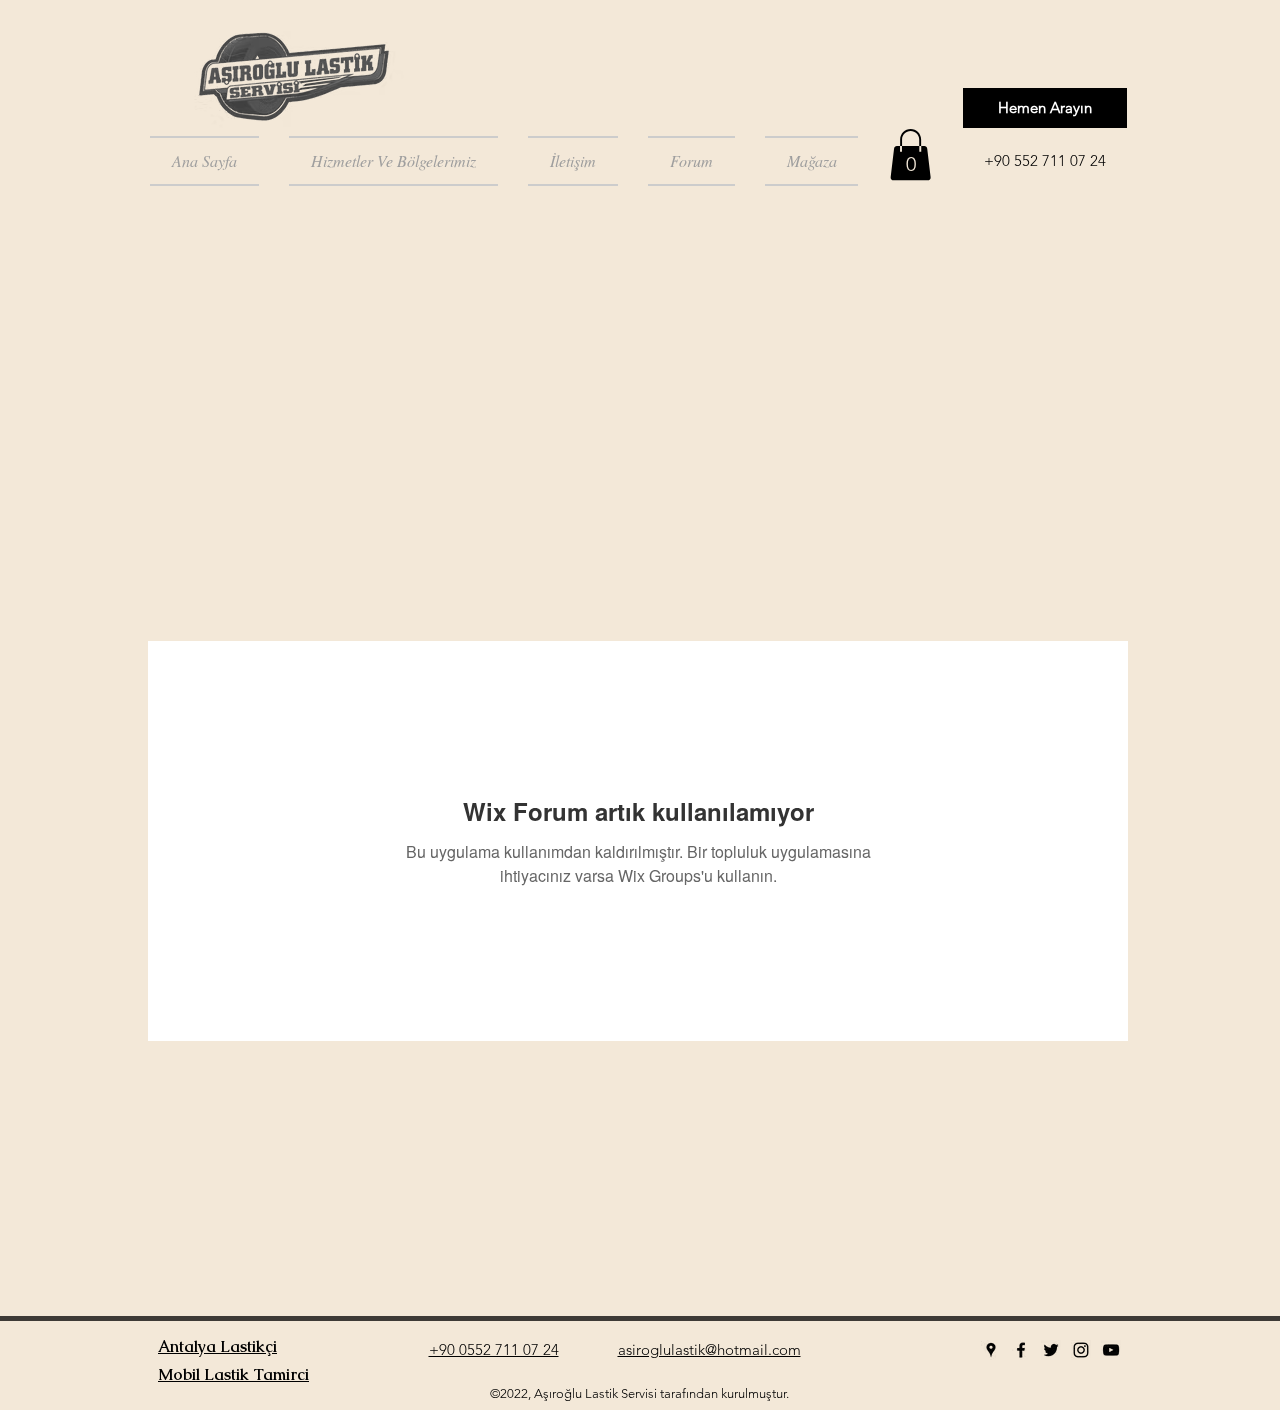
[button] (910, 154)
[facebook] (1021, 1350)
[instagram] (1081, 1350)
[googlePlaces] (991, 1350)
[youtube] (1111, 1350)
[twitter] (1051, 1350)
